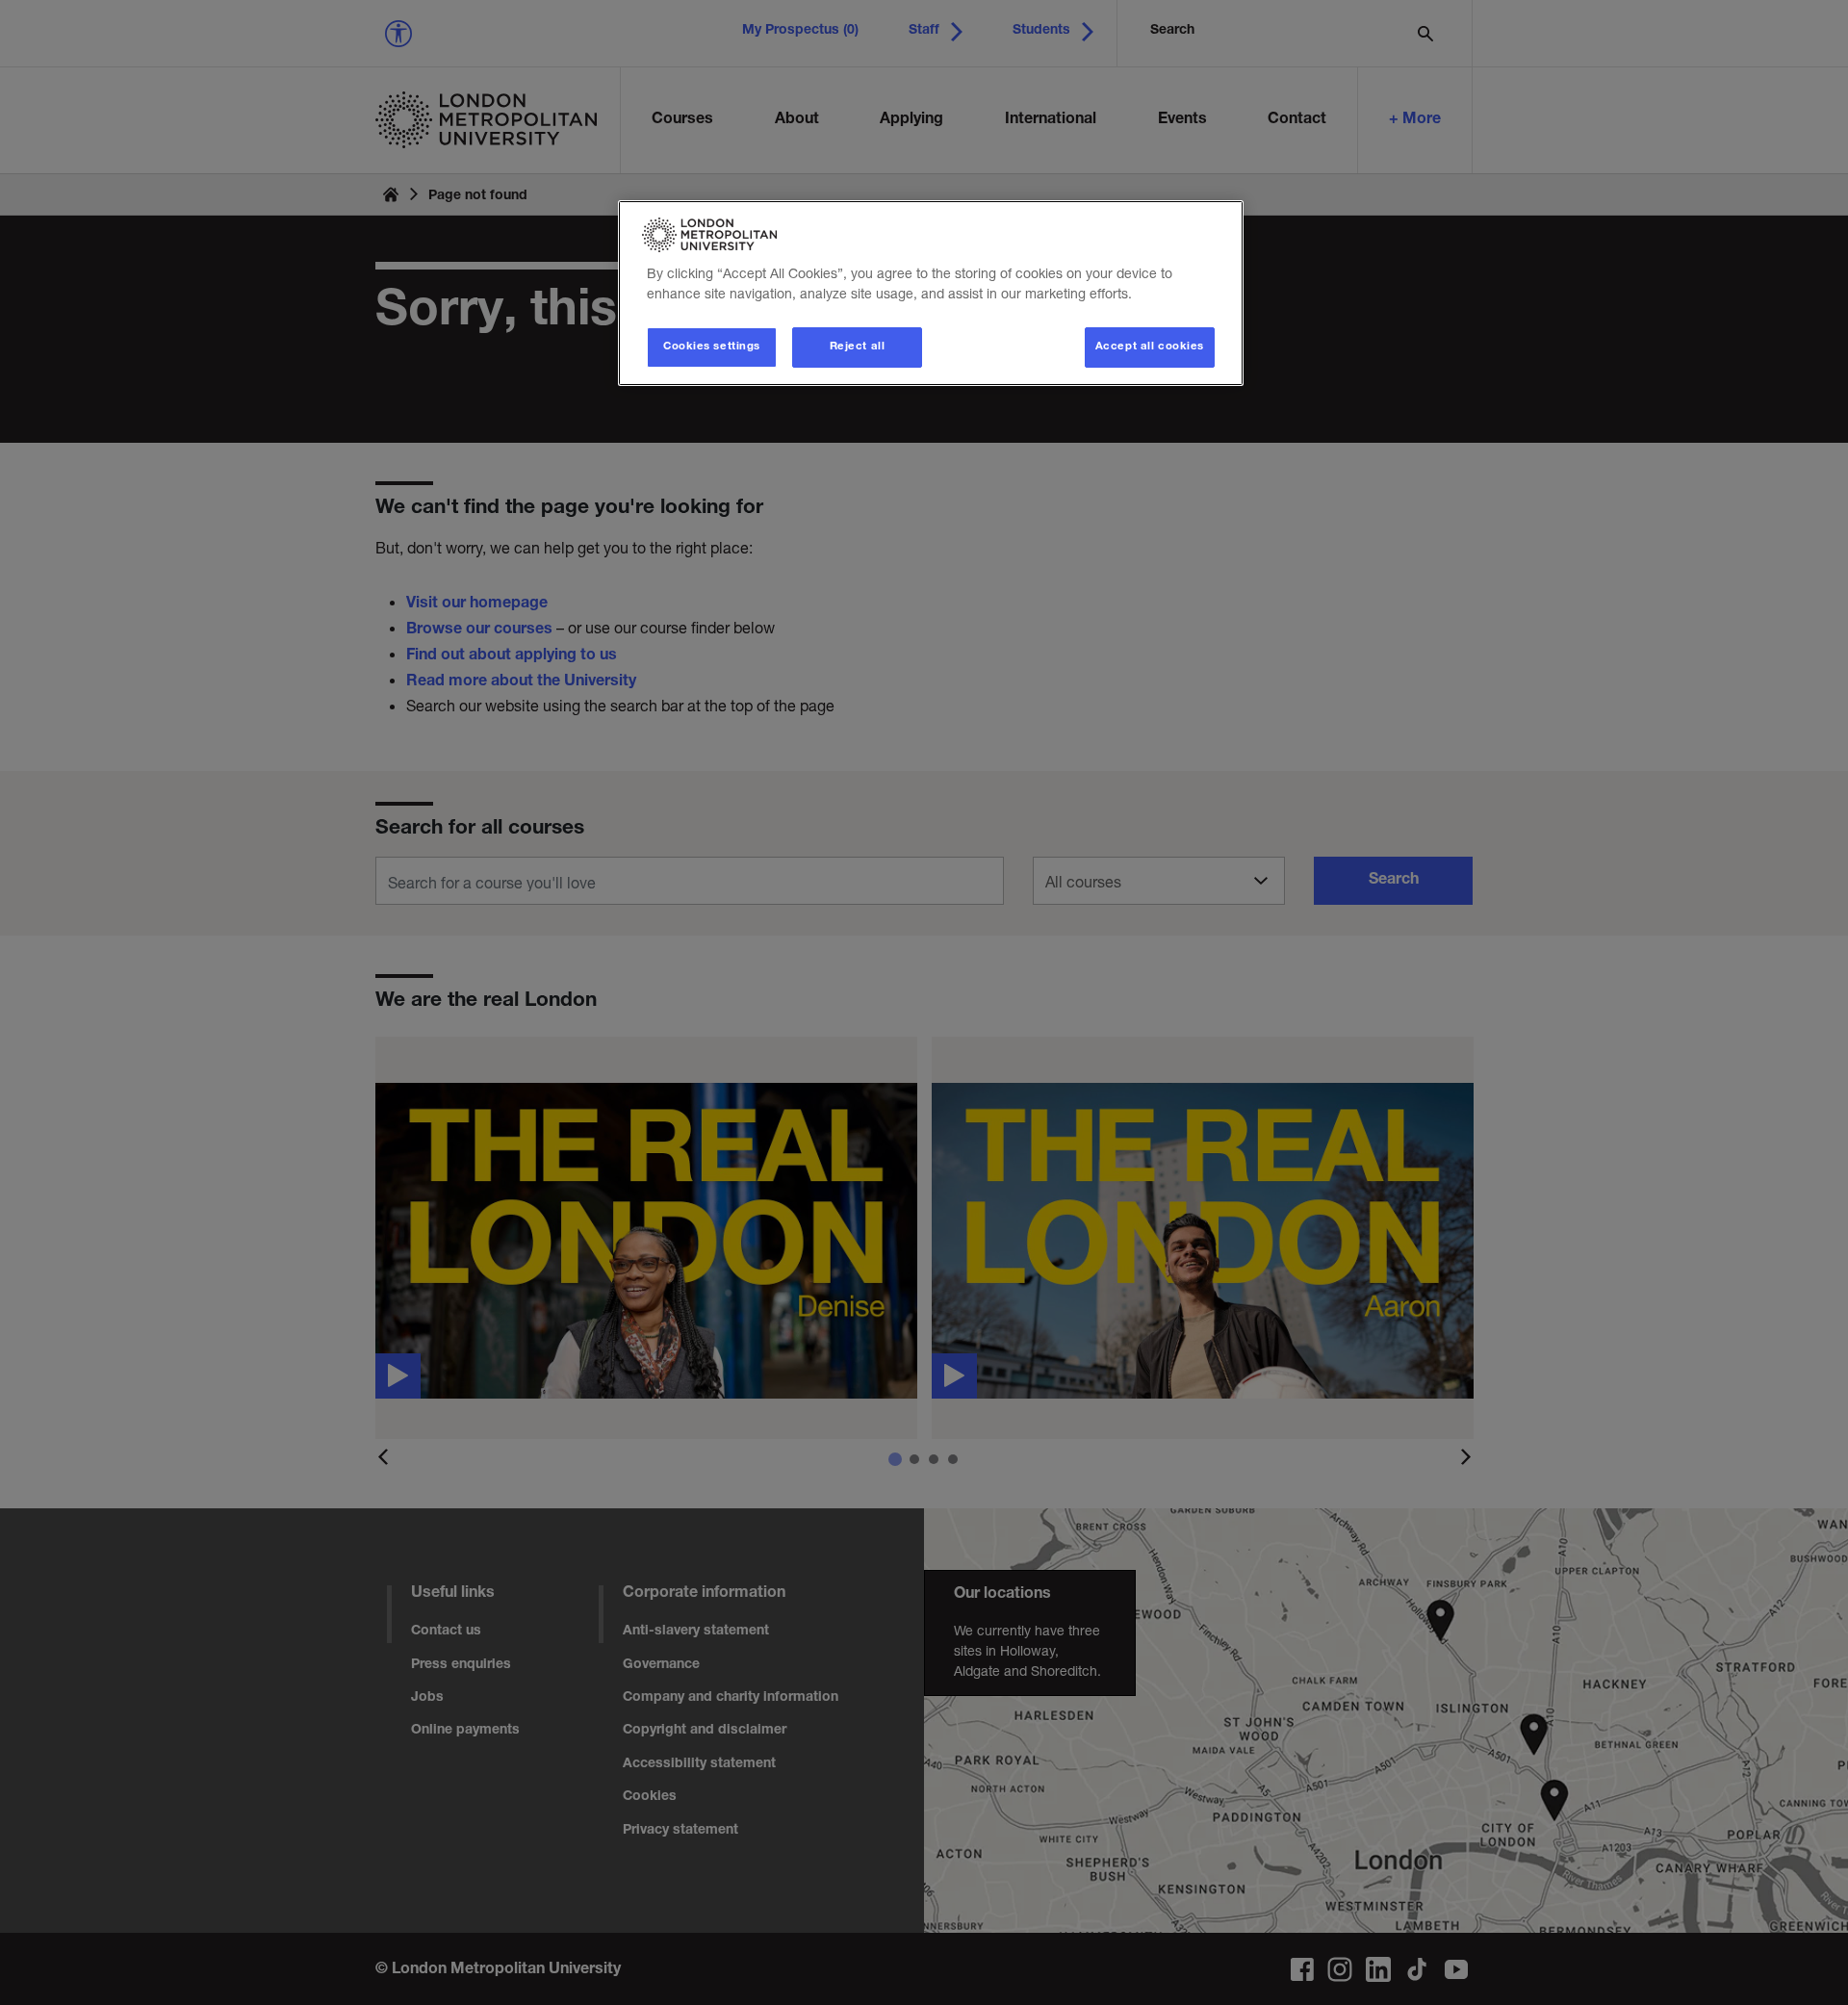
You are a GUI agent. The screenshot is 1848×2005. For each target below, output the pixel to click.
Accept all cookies (1150, 347)
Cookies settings (712, 347)
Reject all (858, 347)
